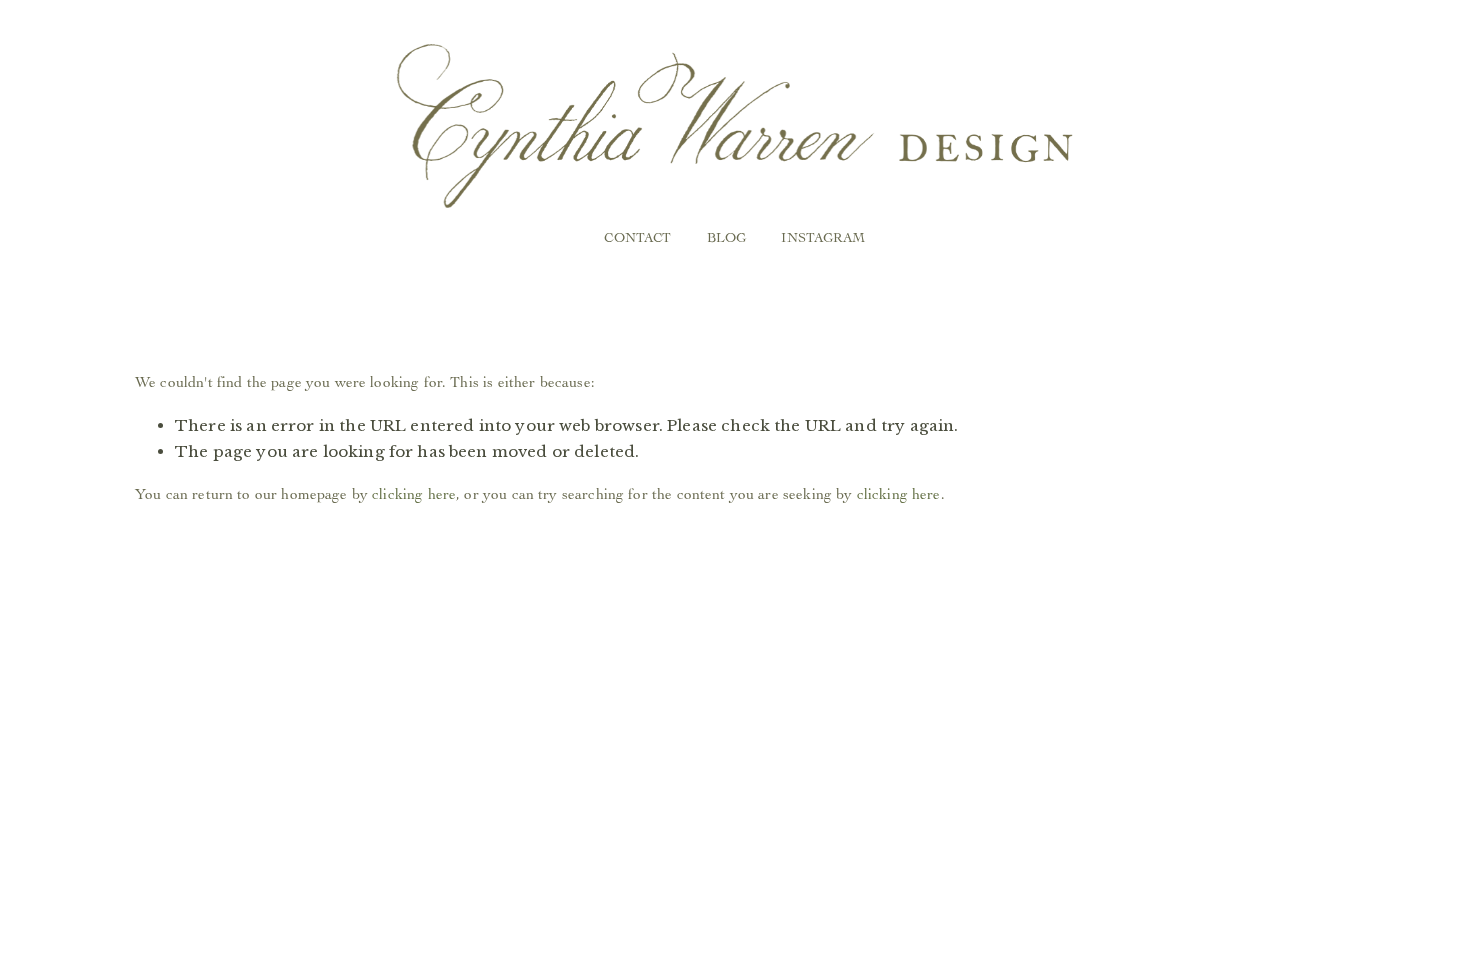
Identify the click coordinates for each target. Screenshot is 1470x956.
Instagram (823, 237)
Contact (637, 237)
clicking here (414, 494)
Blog (727, 237)
